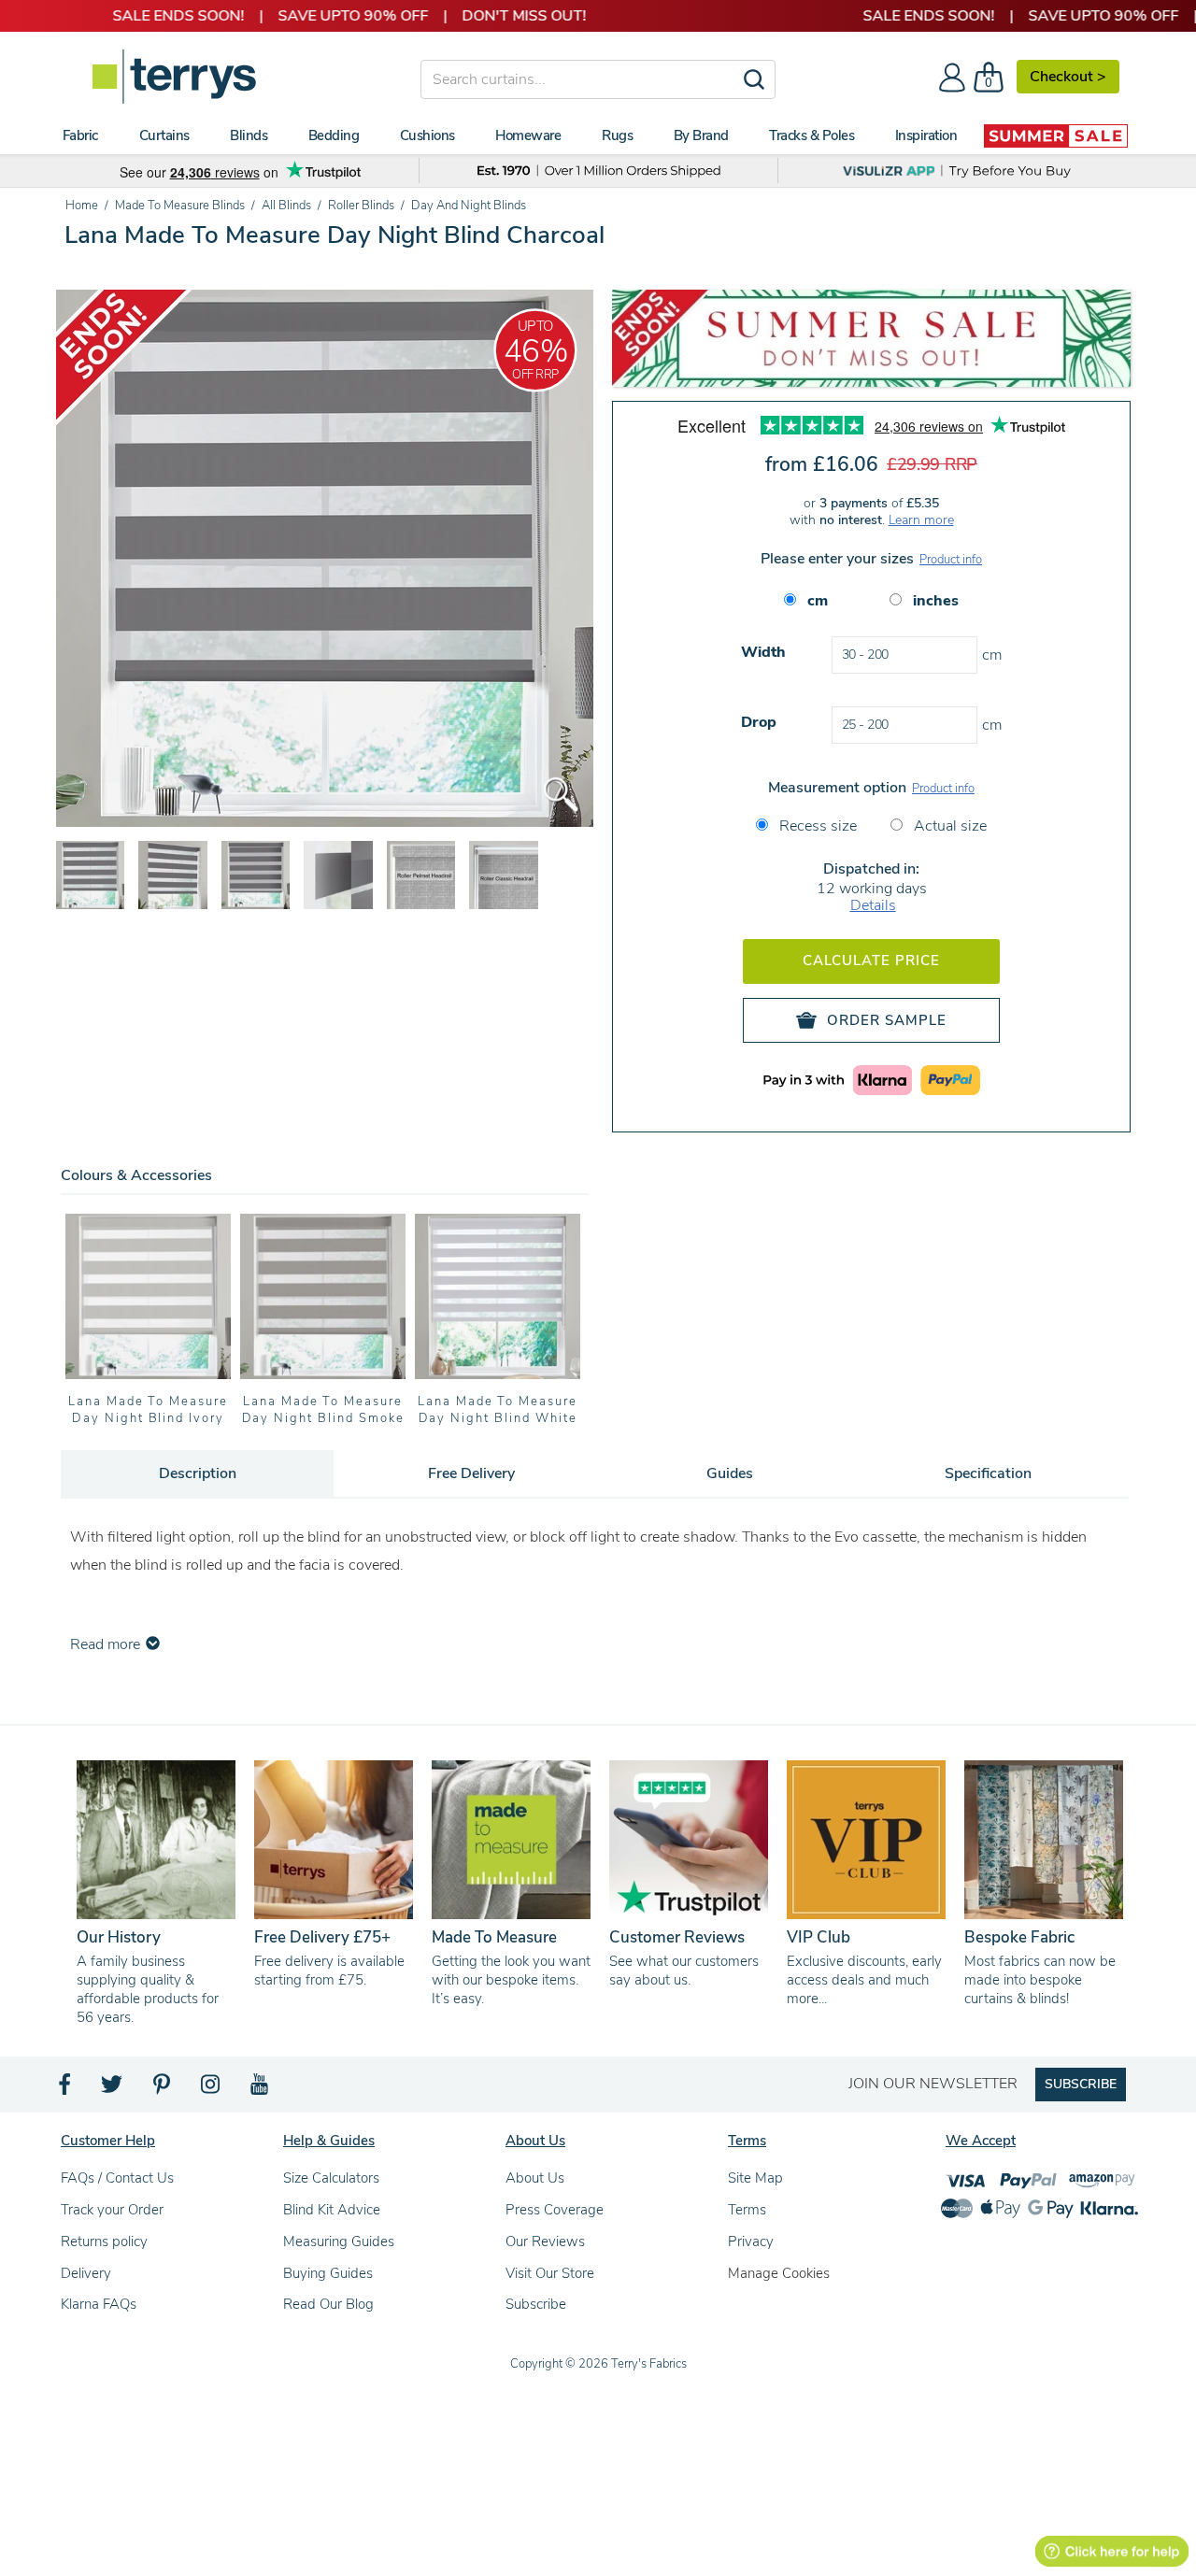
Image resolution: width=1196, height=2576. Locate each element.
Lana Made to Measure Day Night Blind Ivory (148, 1410)
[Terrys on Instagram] (212, 2089)
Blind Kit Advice (332, 2210)
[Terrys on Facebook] (66, 2089)
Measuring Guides (339, 2242)
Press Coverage (555, 2210)
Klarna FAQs (99, 2304)
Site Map (755, 2178)
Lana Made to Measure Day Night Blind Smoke (323, 1410)
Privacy (751, 2242)
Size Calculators (331, 2178)
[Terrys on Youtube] (261, 2089)
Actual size (948, 826)
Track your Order (112, 2210)
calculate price (871, 961)
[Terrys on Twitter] (113, 2089)
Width (763, 652)
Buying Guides (328, 2273)
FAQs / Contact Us (117, 2178)
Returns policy (104, 2242)
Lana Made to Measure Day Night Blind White (498, 1410)
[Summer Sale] (1056, 135)
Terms (747, 2210)
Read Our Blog (328, 2304)
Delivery (86, 2273)
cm (818, 601)
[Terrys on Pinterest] (163, 2089)
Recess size (816, 826)
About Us (535, 2178)
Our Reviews (545, 2242)
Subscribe (536, 2304)
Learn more (921, 520)
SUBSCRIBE (1081, 2084)
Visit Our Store (550, 2273)
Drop (759, 722)
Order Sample (887, 1020)
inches (936, 601)
